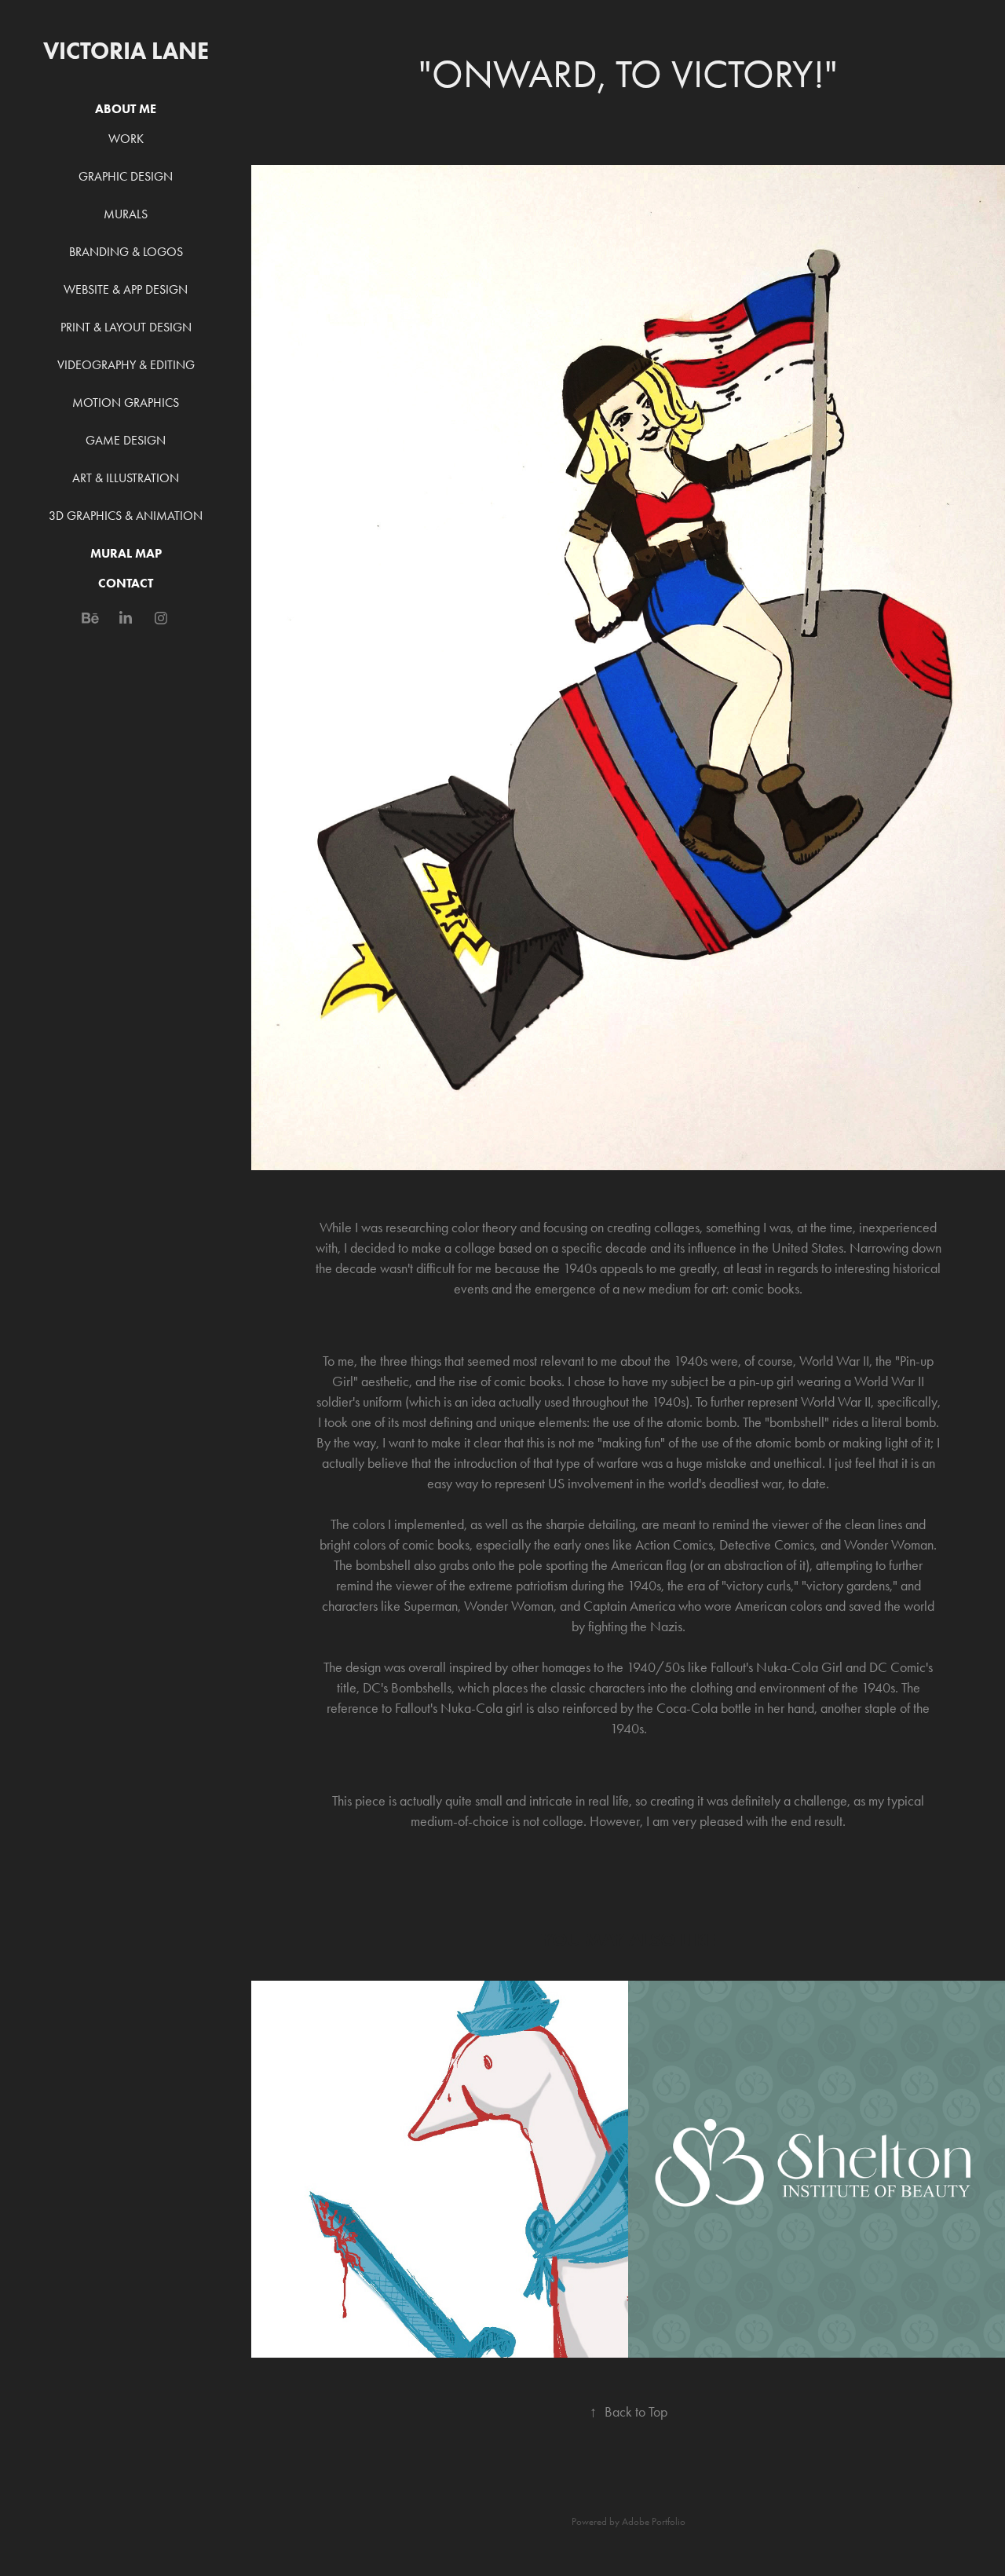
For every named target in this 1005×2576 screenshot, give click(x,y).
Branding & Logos (126, 252)
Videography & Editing (126, 365)
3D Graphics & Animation (126, 516)
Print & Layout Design (126, 327)
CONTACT (126, 583)
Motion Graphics (126, 402)
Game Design (126, 440)
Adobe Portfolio (654, 2521)
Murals (126, 214)
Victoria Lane (126, 51)
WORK (126, 139)
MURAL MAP (126, 553)
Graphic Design (126, 176)
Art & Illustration (126, 478)
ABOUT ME (126, 109)
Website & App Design (126, 289)
